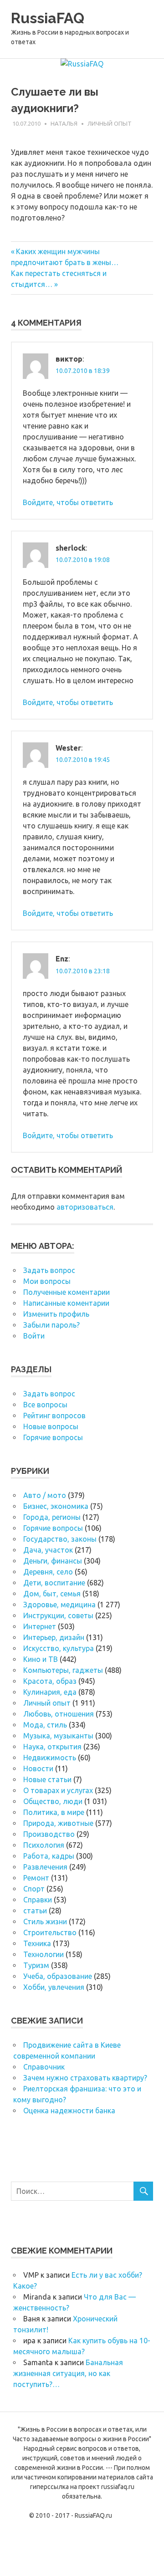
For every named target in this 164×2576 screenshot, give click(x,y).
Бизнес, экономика (56, 1506)
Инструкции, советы (58, 1615)
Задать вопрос (49, 1270)
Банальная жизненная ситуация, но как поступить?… (68, 2373)
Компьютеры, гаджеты (63, 1670)
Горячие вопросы (53, 1437)
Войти (34, 1336)
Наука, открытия (52, 1747)
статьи (35, 1911)
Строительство (50, 1932)
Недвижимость (50, 1758)
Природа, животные (58, 1823)
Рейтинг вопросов (54, 1416)
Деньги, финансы (53, 1561)
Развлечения (45, 1867)
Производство (49, 1834)
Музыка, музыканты (58, 1736)
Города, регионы (52, 1517)
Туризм (36, 1965)
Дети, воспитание (54, 1583)
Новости (38, 1768)
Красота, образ (50, 1681)
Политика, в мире (54, 1812)
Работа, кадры (49, 1856)
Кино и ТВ (41, 1659)
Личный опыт (110, 123)
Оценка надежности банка (69, 2111)
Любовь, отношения (59, 1714)
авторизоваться (85, 1207)
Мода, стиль (45, 1725)
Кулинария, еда (50, 1692)
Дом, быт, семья (52, 1594)
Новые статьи (47, 1779)
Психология (44, 1845)
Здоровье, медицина (59, 1605)
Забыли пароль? (51, 1325)
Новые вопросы (51, 1426)
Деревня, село (48, 1572)
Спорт (34, 1889)
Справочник (44, 2067)
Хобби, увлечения (54, 1987)
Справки (38, 1900)
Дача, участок (48, 1550)
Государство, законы (60, 1539)
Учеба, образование (58, 1976)
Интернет (40, 1626)
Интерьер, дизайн (54, 1637)
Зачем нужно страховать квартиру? (85, 2078)
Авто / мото (45, 1495)
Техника (37, 1943)
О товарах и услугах (58, 1790)
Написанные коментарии (66, 1303)
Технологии (44, 1954)
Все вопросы (45, 1405)
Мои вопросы (47, 1281)
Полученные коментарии (67, 1292)
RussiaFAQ (48, 18)
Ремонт (36, 1878)
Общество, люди (53, 1801)
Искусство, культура (59, 1648)
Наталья (64, 123)
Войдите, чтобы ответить (68, 502)
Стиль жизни (45, 1922)
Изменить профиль (56, 1314)
